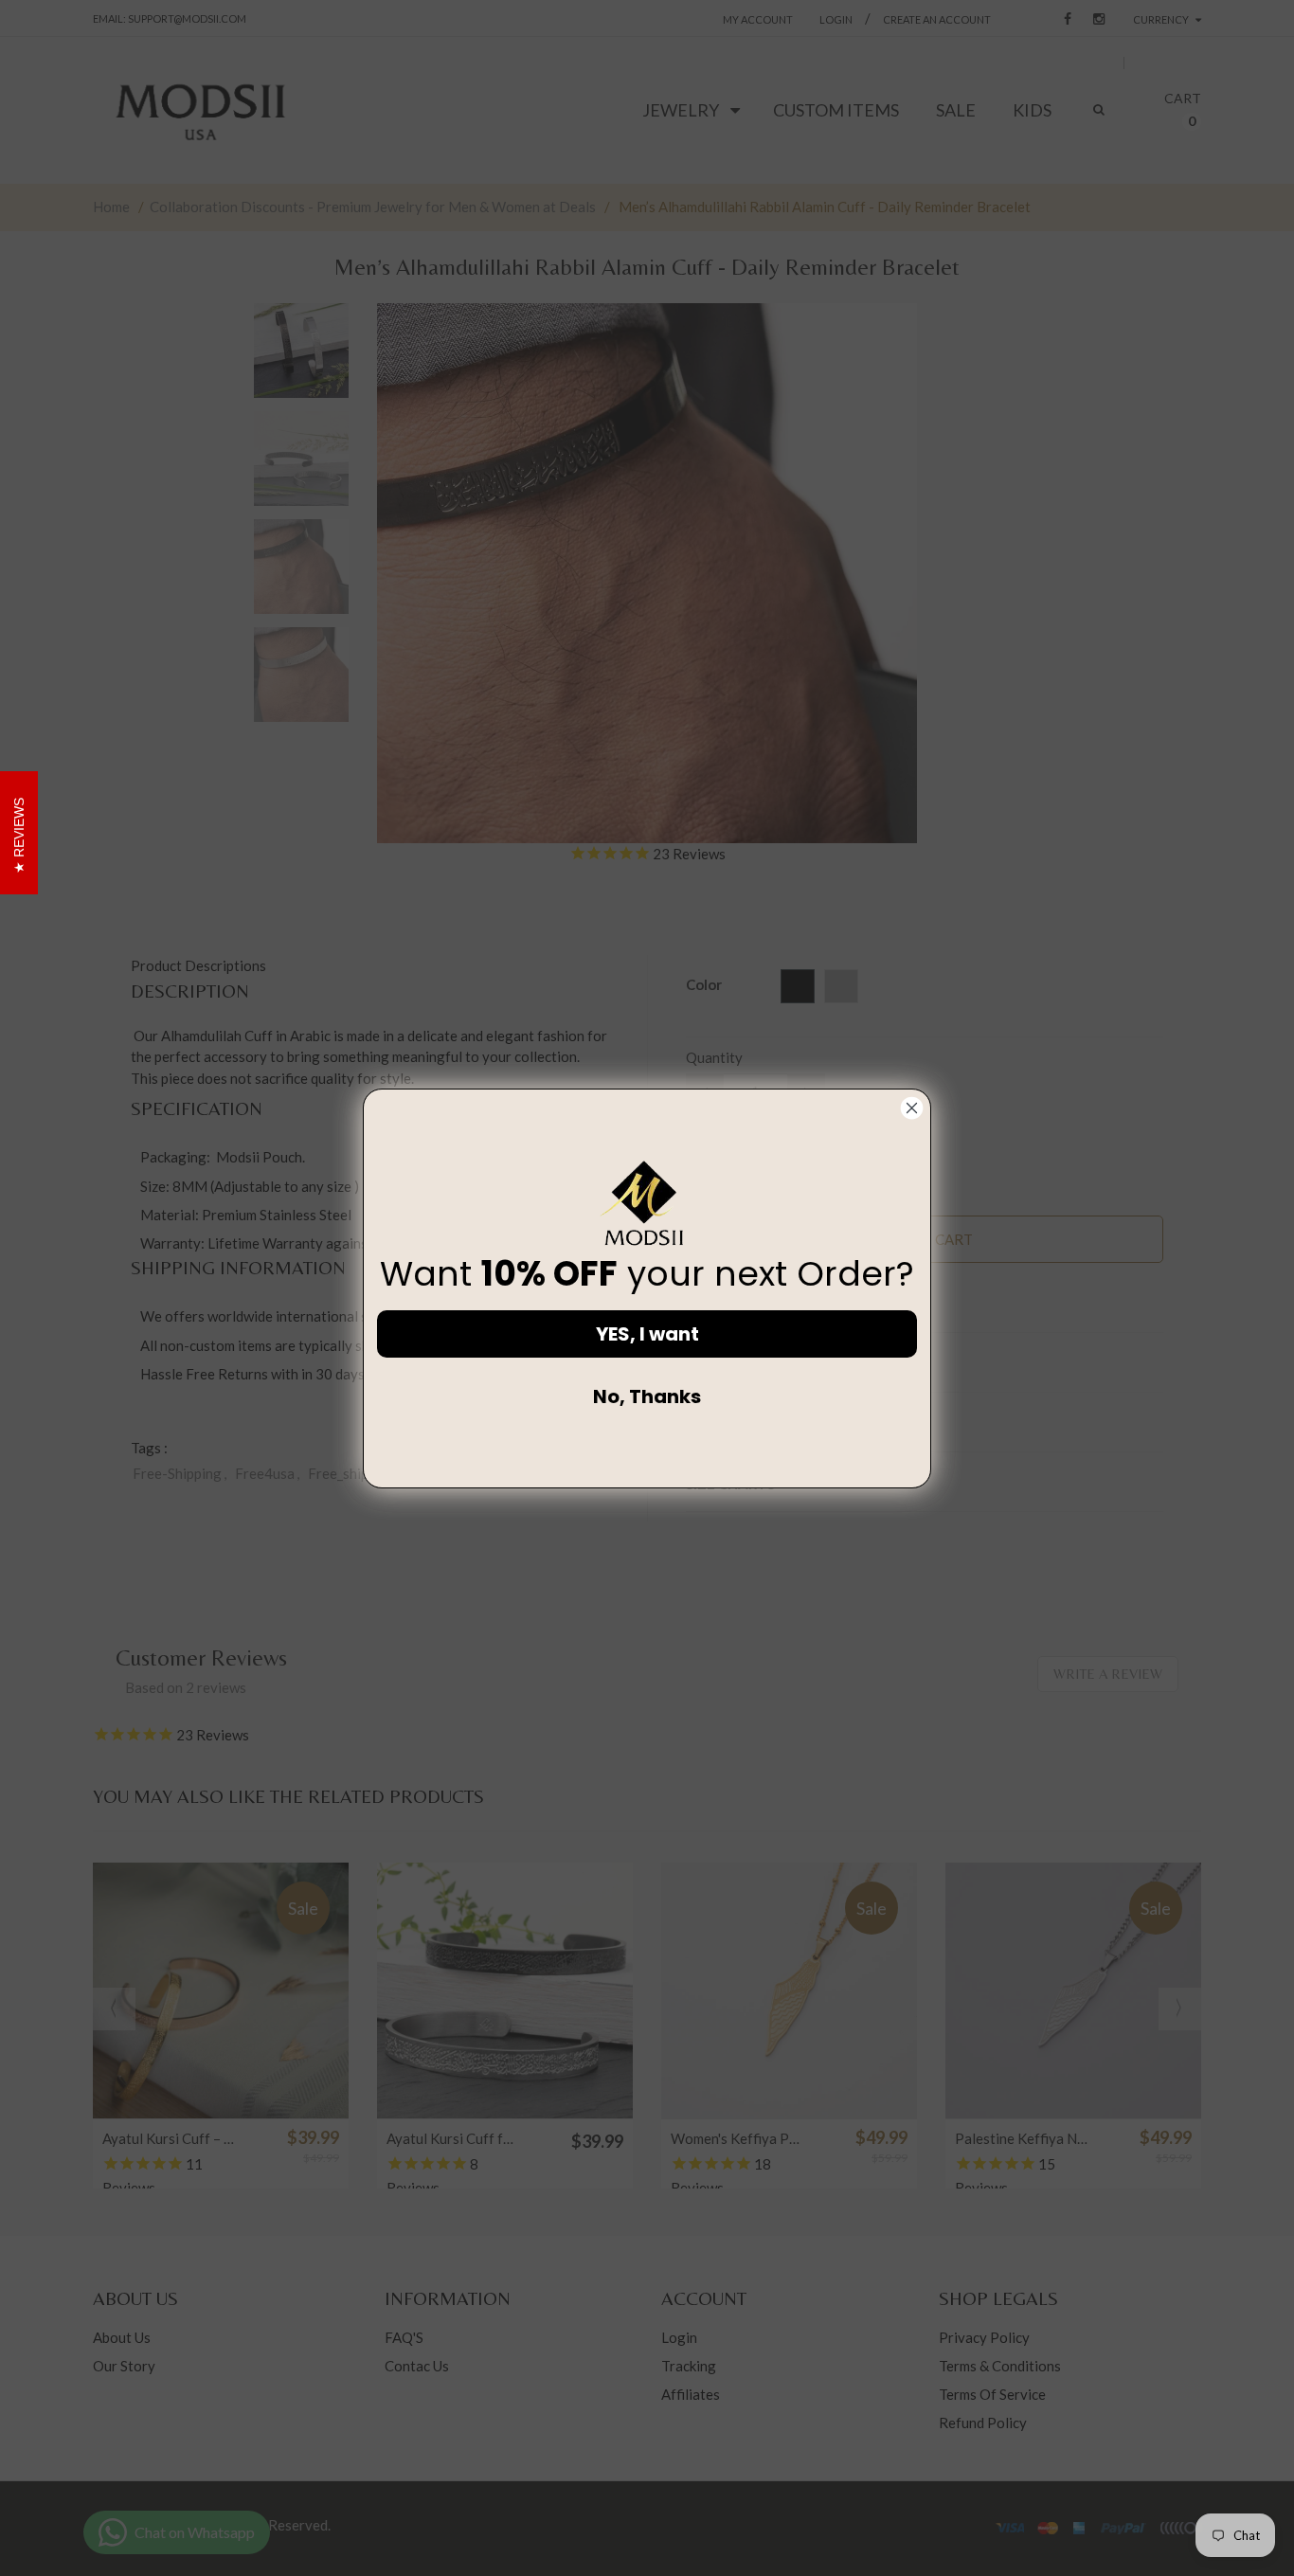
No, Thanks (647, 1396)
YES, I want (647, 1334)
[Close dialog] (912, 1108)
